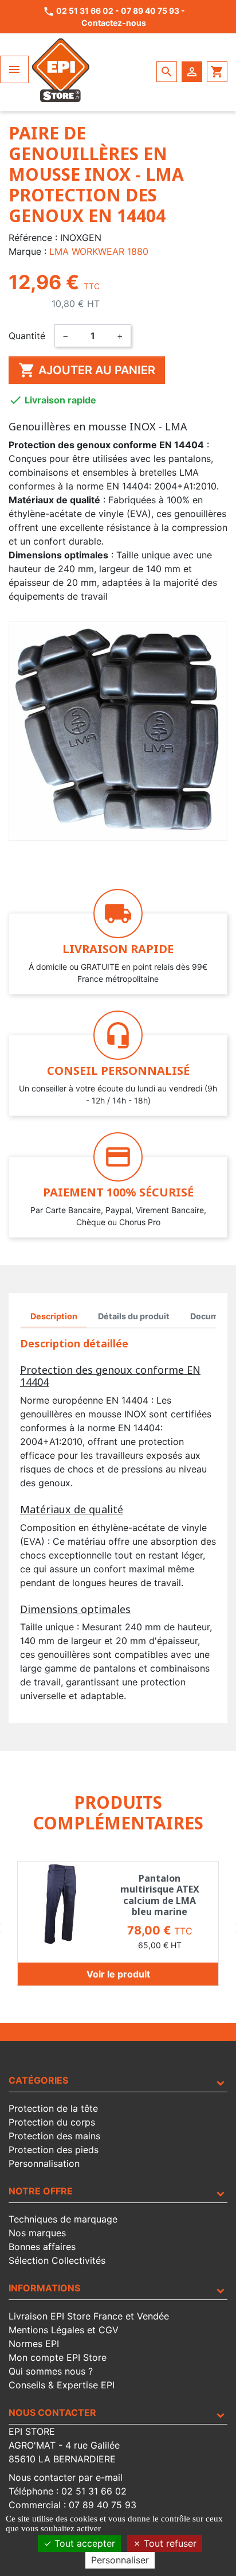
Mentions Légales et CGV (64, 2330)
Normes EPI (34, 2344)
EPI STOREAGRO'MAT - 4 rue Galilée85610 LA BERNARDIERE (64, 2445)
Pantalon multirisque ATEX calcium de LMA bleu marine (160, 1895)
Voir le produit (118, 1974)
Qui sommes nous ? (51, 2371)
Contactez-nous (114, 23)
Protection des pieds (54, 2150)
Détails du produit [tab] (134, 1316)
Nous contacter (52, 2412)
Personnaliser (120, 2560)
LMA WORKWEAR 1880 (99, 251)
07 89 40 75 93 (150, 11)
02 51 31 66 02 (85, 11)
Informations (44, 2288)
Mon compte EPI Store (58, 2357)
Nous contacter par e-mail (66, 2477)
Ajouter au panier (87, 370)
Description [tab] (54, 1316)
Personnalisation (44, 2163)
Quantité (27, 336)
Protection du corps (52, 2122)
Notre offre (41, 2191)
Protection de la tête (53, 2108)
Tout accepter (83, 2543)
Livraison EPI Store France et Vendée (89, 2316)
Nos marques (37, 2233)
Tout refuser (169, 2543)
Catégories (38, 2080)
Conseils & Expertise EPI (62, 2385)
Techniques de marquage (63, 2219)
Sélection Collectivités (57, 2260)
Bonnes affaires (42, 2247)
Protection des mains (54, 2136)
